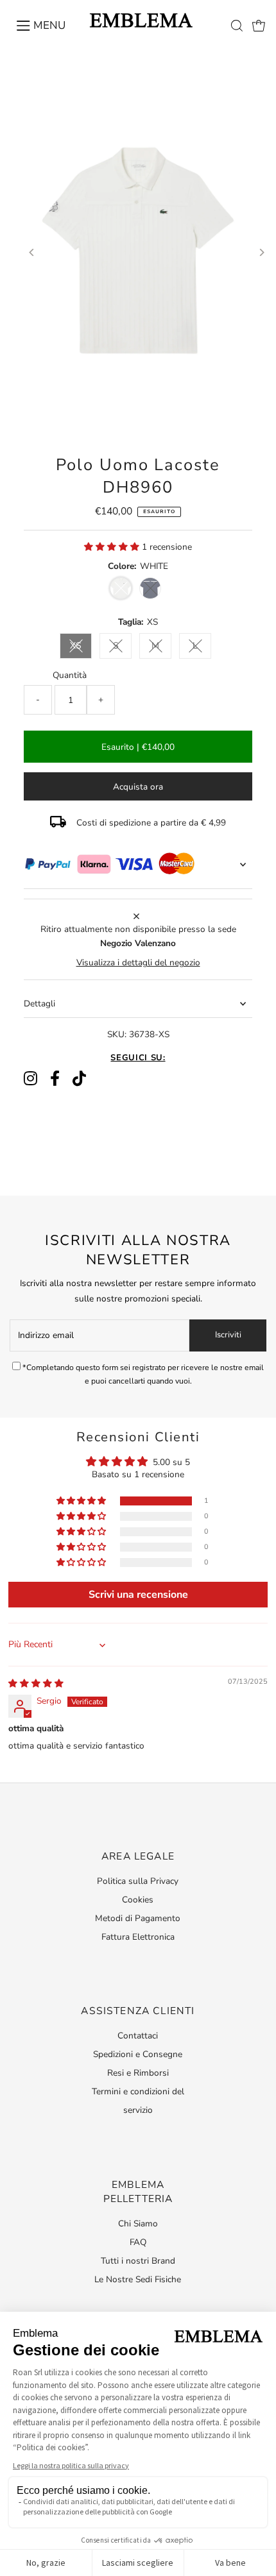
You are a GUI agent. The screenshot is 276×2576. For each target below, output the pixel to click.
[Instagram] (30, 1079)
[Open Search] (237, 26)
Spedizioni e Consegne (138, 2054)
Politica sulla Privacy (138, 1881)
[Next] (262, 252)
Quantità (70, 675)
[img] (36, 1683)
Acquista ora (138, 787)
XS (76, 646)
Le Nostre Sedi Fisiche (138, 2279)
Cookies (138, 1900)
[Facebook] (55, 1079)
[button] (113, 547)
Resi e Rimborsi (138, 2073)
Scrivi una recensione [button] (138, 1595)
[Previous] (32, 252)
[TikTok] (79, 1079)
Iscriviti (228, 1335)
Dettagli (39, 1004)
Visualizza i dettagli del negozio (138, 963)
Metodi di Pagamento (138, 1918)
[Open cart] (259, 26)
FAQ (138, 2242)
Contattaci (138, 2036)
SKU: (117, 1034)
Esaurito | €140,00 (138, 747)
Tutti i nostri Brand (138, 2261)
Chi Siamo (138, 2224)
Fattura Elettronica (138, 1937)
